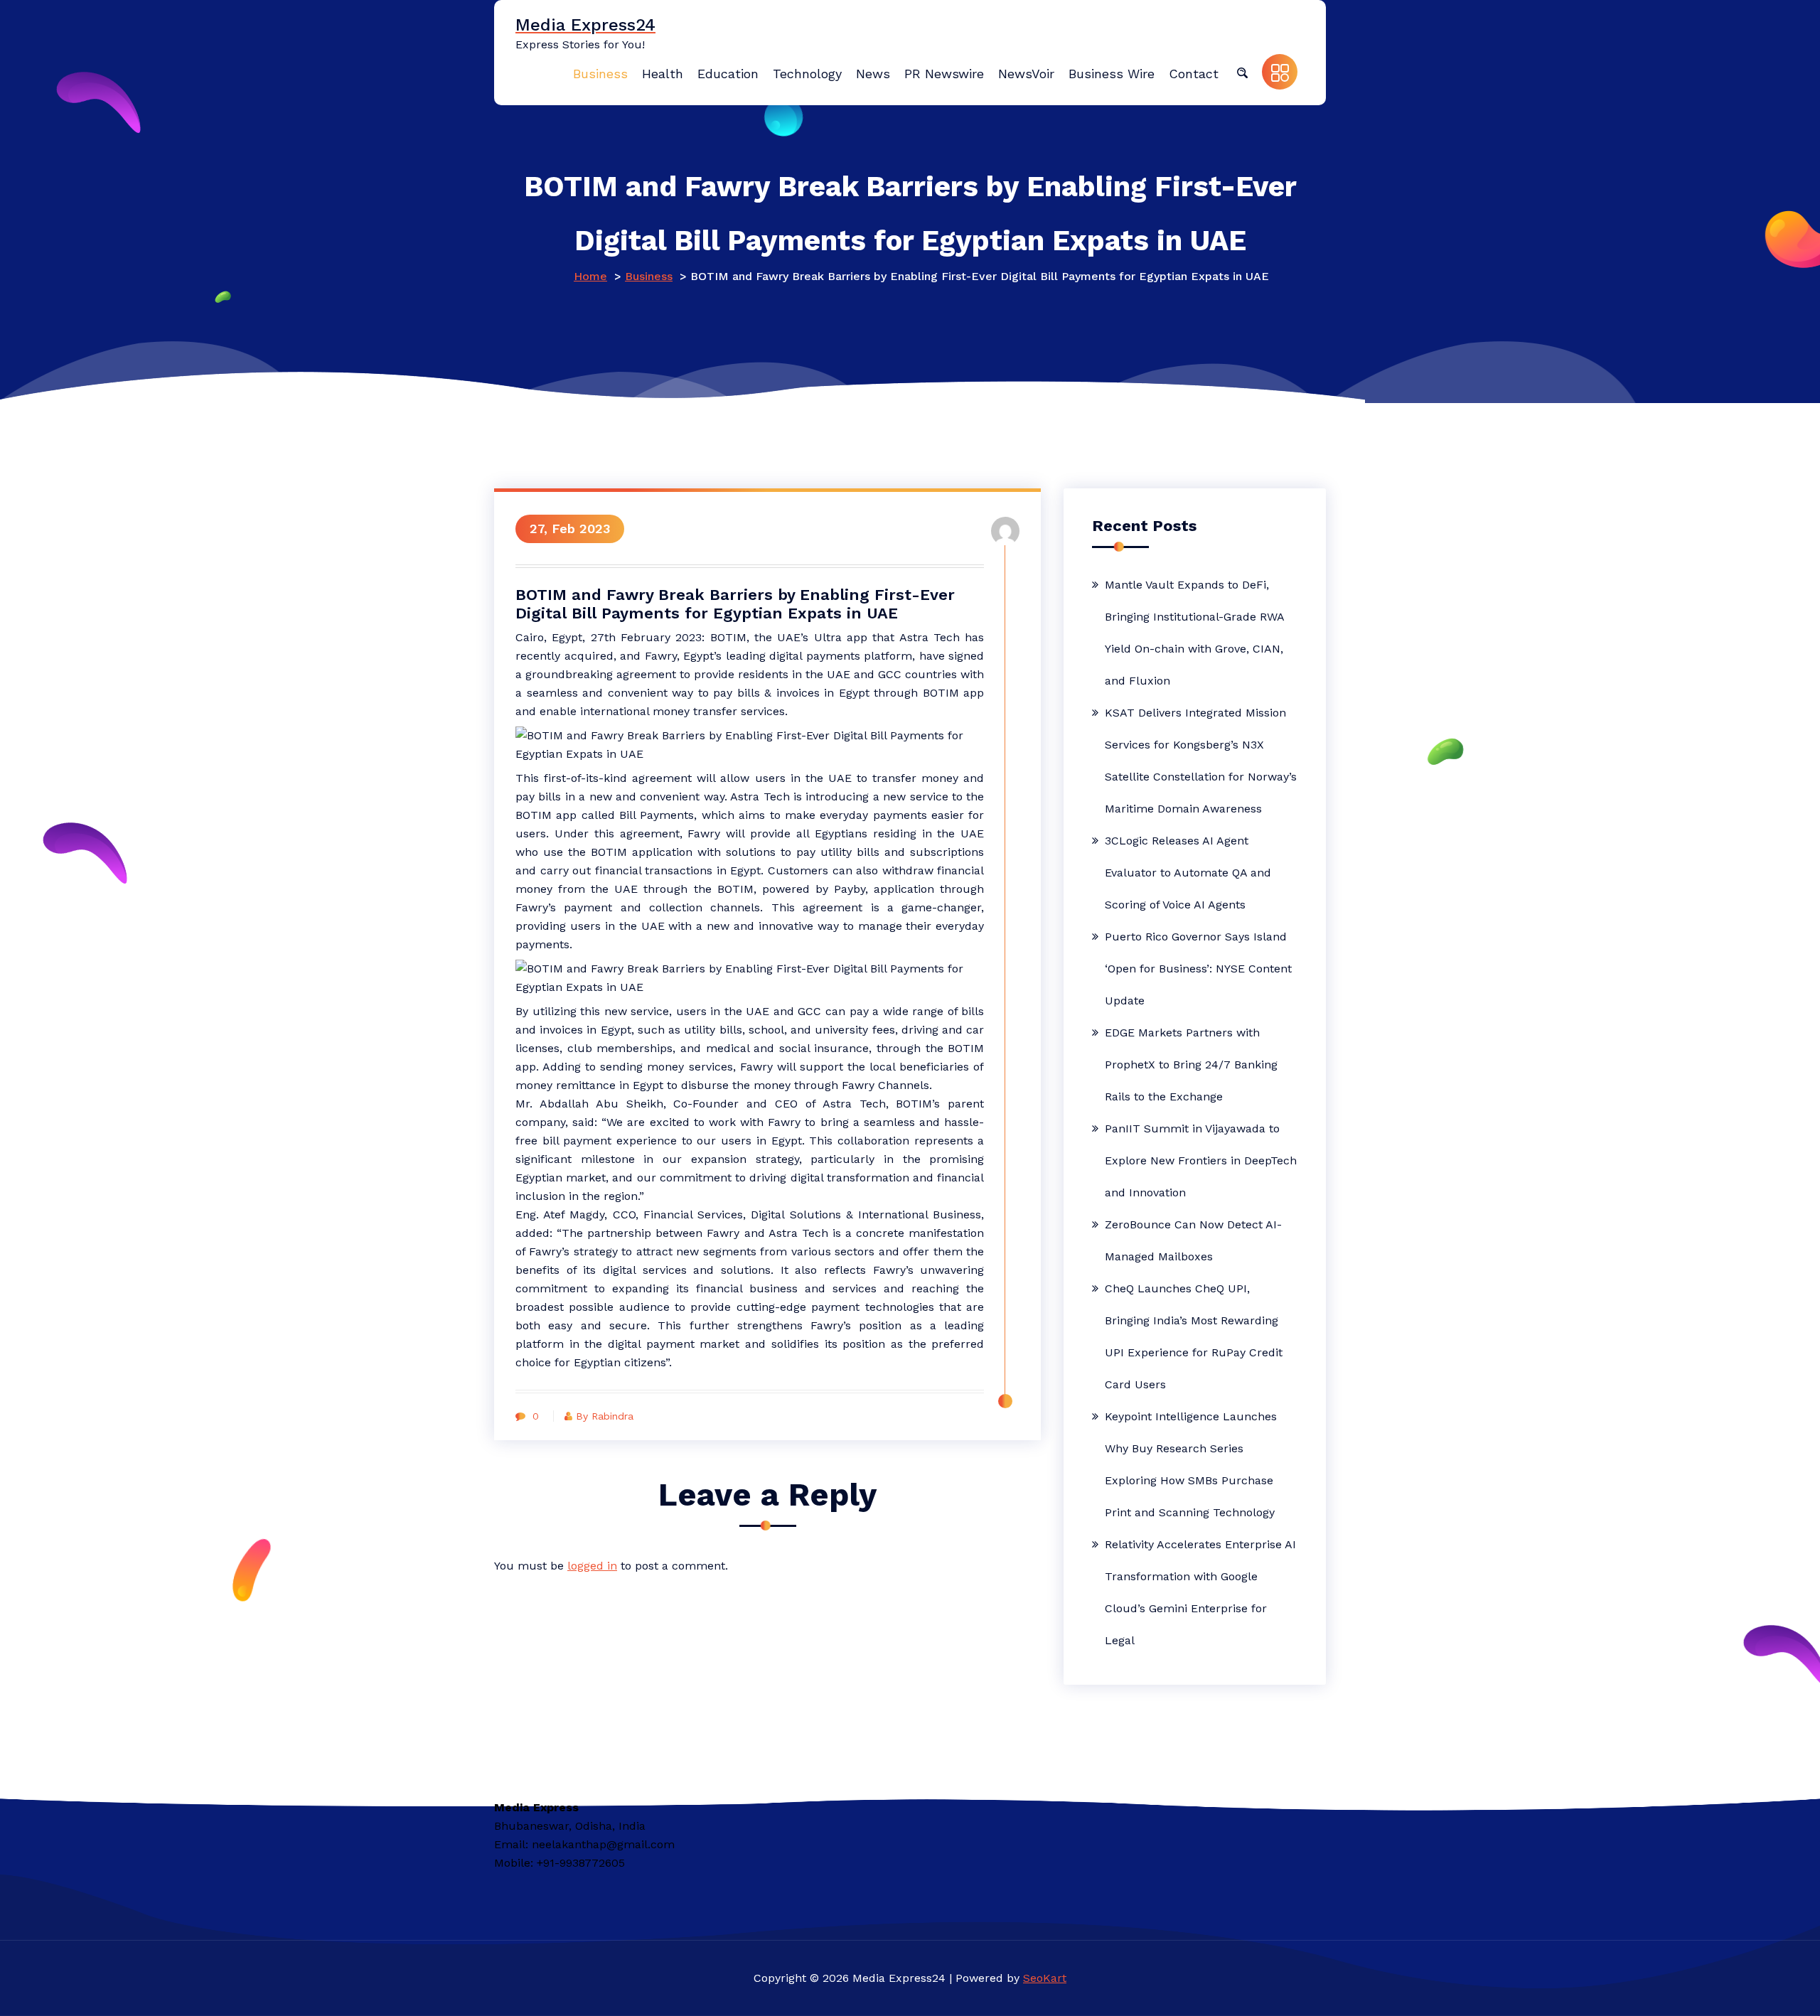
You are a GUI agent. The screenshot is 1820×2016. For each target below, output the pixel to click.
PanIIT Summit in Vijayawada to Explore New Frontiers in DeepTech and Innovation (1201, 1160)
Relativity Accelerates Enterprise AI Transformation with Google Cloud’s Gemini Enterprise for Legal (1200, 1592)
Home (590, 276)
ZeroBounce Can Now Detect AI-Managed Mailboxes (1193, 1240)
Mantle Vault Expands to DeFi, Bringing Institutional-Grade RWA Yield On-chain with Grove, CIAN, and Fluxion (1194, 633)
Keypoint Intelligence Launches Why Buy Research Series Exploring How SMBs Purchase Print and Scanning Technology (1191, 1464)
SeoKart (1045, 1978)
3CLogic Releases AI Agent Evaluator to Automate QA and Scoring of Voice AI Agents (1188, 873)
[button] (1242, 72)
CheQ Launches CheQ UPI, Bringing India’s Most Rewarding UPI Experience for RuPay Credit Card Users (1194, 1336)
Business (649, 276)
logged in (592, 1566)
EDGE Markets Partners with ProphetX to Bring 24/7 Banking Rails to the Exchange (1191, 1065)
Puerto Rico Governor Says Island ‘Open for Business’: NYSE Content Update (1198, 969)
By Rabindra (605, 1416)
